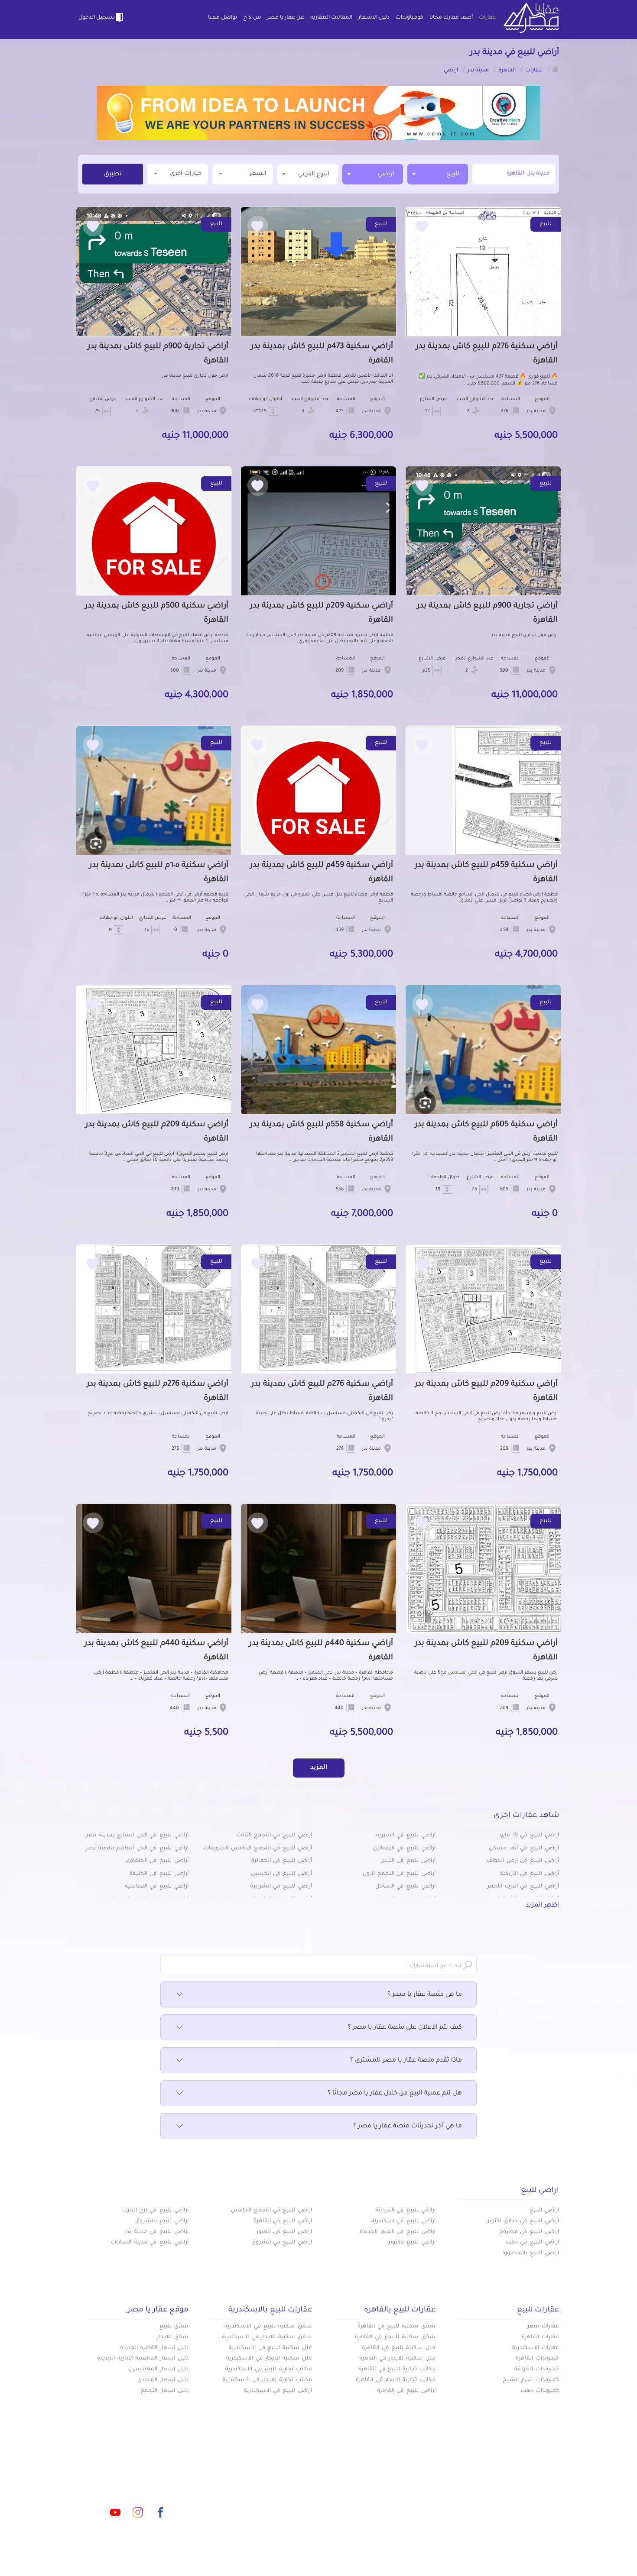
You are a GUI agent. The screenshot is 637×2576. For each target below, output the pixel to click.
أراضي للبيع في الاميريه (406, 1836)
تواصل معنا (223, 18)
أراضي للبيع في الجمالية (282, 1861)
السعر (258, 174)
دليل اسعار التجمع (164, 2391)
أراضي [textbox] (386, 174)
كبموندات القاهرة (537, 2359)
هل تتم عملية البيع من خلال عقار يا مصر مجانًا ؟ (395, 2094)
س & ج (252, 18)
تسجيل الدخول (97, 18)
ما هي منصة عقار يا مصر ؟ (425, 1995)
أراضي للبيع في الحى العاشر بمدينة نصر (137, 1849)
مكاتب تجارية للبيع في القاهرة (397, 2369)
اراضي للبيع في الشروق (282, 2243)
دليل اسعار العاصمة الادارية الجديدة (143, 2359)
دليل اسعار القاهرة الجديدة (154, 2348)
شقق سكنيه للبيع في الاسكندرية (268, 2327)
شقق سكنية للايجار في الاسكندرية (267, 2337)
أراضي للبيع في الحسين (281, 1874)
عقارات (487, 18)
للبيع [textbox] (453, 174)
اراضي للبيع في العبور (284, 2232)
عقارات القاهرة (540, 2337)
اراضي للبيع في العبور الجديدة (398, 2232)
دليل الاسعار (374, 18)
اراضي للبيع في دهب (532, 2243)
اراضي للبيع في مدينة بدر (157, 2232)
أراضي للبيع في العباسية (157, 1887)
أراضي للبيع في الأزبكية (530, 1874)
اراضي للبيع (544, 2211)
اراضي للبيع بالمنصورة (531, 2253)
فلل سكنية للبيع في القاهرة (399, 2348)
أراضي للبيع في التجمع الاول (399, 1874)
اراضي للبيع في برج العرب (155, 2211)
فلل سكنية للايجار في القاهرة (397, 2359)
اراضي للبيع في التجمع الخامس (271, 2211)
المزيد (319, 1768)
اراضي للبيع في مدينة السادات (150, 2243)
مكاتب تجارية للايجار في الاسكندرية (267, 2380)
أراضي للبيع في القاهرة (406, 2391)
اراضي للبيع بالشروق (162, 2221)
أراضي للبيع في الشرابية (281, 1887)
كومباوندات (409, 18)
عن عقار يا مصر (286, 18)
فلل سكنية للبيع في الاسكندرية (270, 2348)
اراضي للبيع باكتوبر (412, 2243)
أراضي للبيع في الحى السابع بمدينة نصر (137, 1836)
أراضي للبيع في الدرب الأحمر (523, 1887)
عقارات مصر (543, 2327)
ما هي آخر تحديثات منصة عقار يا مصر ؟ (408, 2127)
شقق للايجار (173, 2337)
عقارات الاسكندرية (536, 2348)
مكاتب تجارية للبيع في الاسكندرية (269, 2369)
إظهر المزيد (542, 1906)
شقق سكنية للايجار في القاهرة (395, 2337)
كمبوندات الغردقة (537, 2369)
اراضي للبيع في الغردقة (406, 2211)
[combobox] (438, 174)
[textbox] (308, 174)
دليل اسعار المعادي (163, 2380)
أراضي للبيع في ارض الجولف (523, 1861)
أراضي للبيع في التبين (408, 1861)
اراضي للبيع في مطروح (529, 2232)
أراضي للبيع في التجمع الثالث (275, 1836)
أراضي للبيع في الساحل (405, 1887)
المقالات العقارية (331, 18)
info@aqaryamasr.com (119, 2474)
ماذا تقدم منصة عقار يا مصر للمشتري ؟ (406, 2061)
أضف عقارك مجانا (451, 18)
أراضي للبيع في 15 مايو (530, 1836)
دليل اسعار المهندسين (159, 2369)
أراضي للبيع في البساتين (404, 1849)
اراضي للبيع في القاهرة (283, 2221)
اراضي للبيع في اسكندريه (403, 2221)
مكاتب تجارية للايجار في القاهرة (396, 2380)
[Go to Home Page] (556, 69)
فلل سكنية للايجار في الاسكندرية (269, 2359)
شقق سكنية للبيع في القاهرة (396, 2327)
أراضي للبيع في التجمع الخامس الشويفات (258, 1849)
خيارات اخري (186, 174)
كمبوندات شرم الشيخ (531, 2380)
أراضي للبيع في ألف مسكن (524, 1849)
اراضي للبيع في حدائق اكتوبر (523, 2221)
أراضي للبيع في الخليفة (159, 1874)
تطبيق (113, 175)
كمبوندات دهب (540, 2391)
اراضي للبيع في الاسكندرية (278, 2391)
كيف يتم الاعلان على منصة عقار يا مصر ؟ (405, 2028)
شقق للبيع (174, 2327)
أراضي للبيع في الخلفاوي (157, 1861)
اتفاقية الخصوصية (255, 2502)
